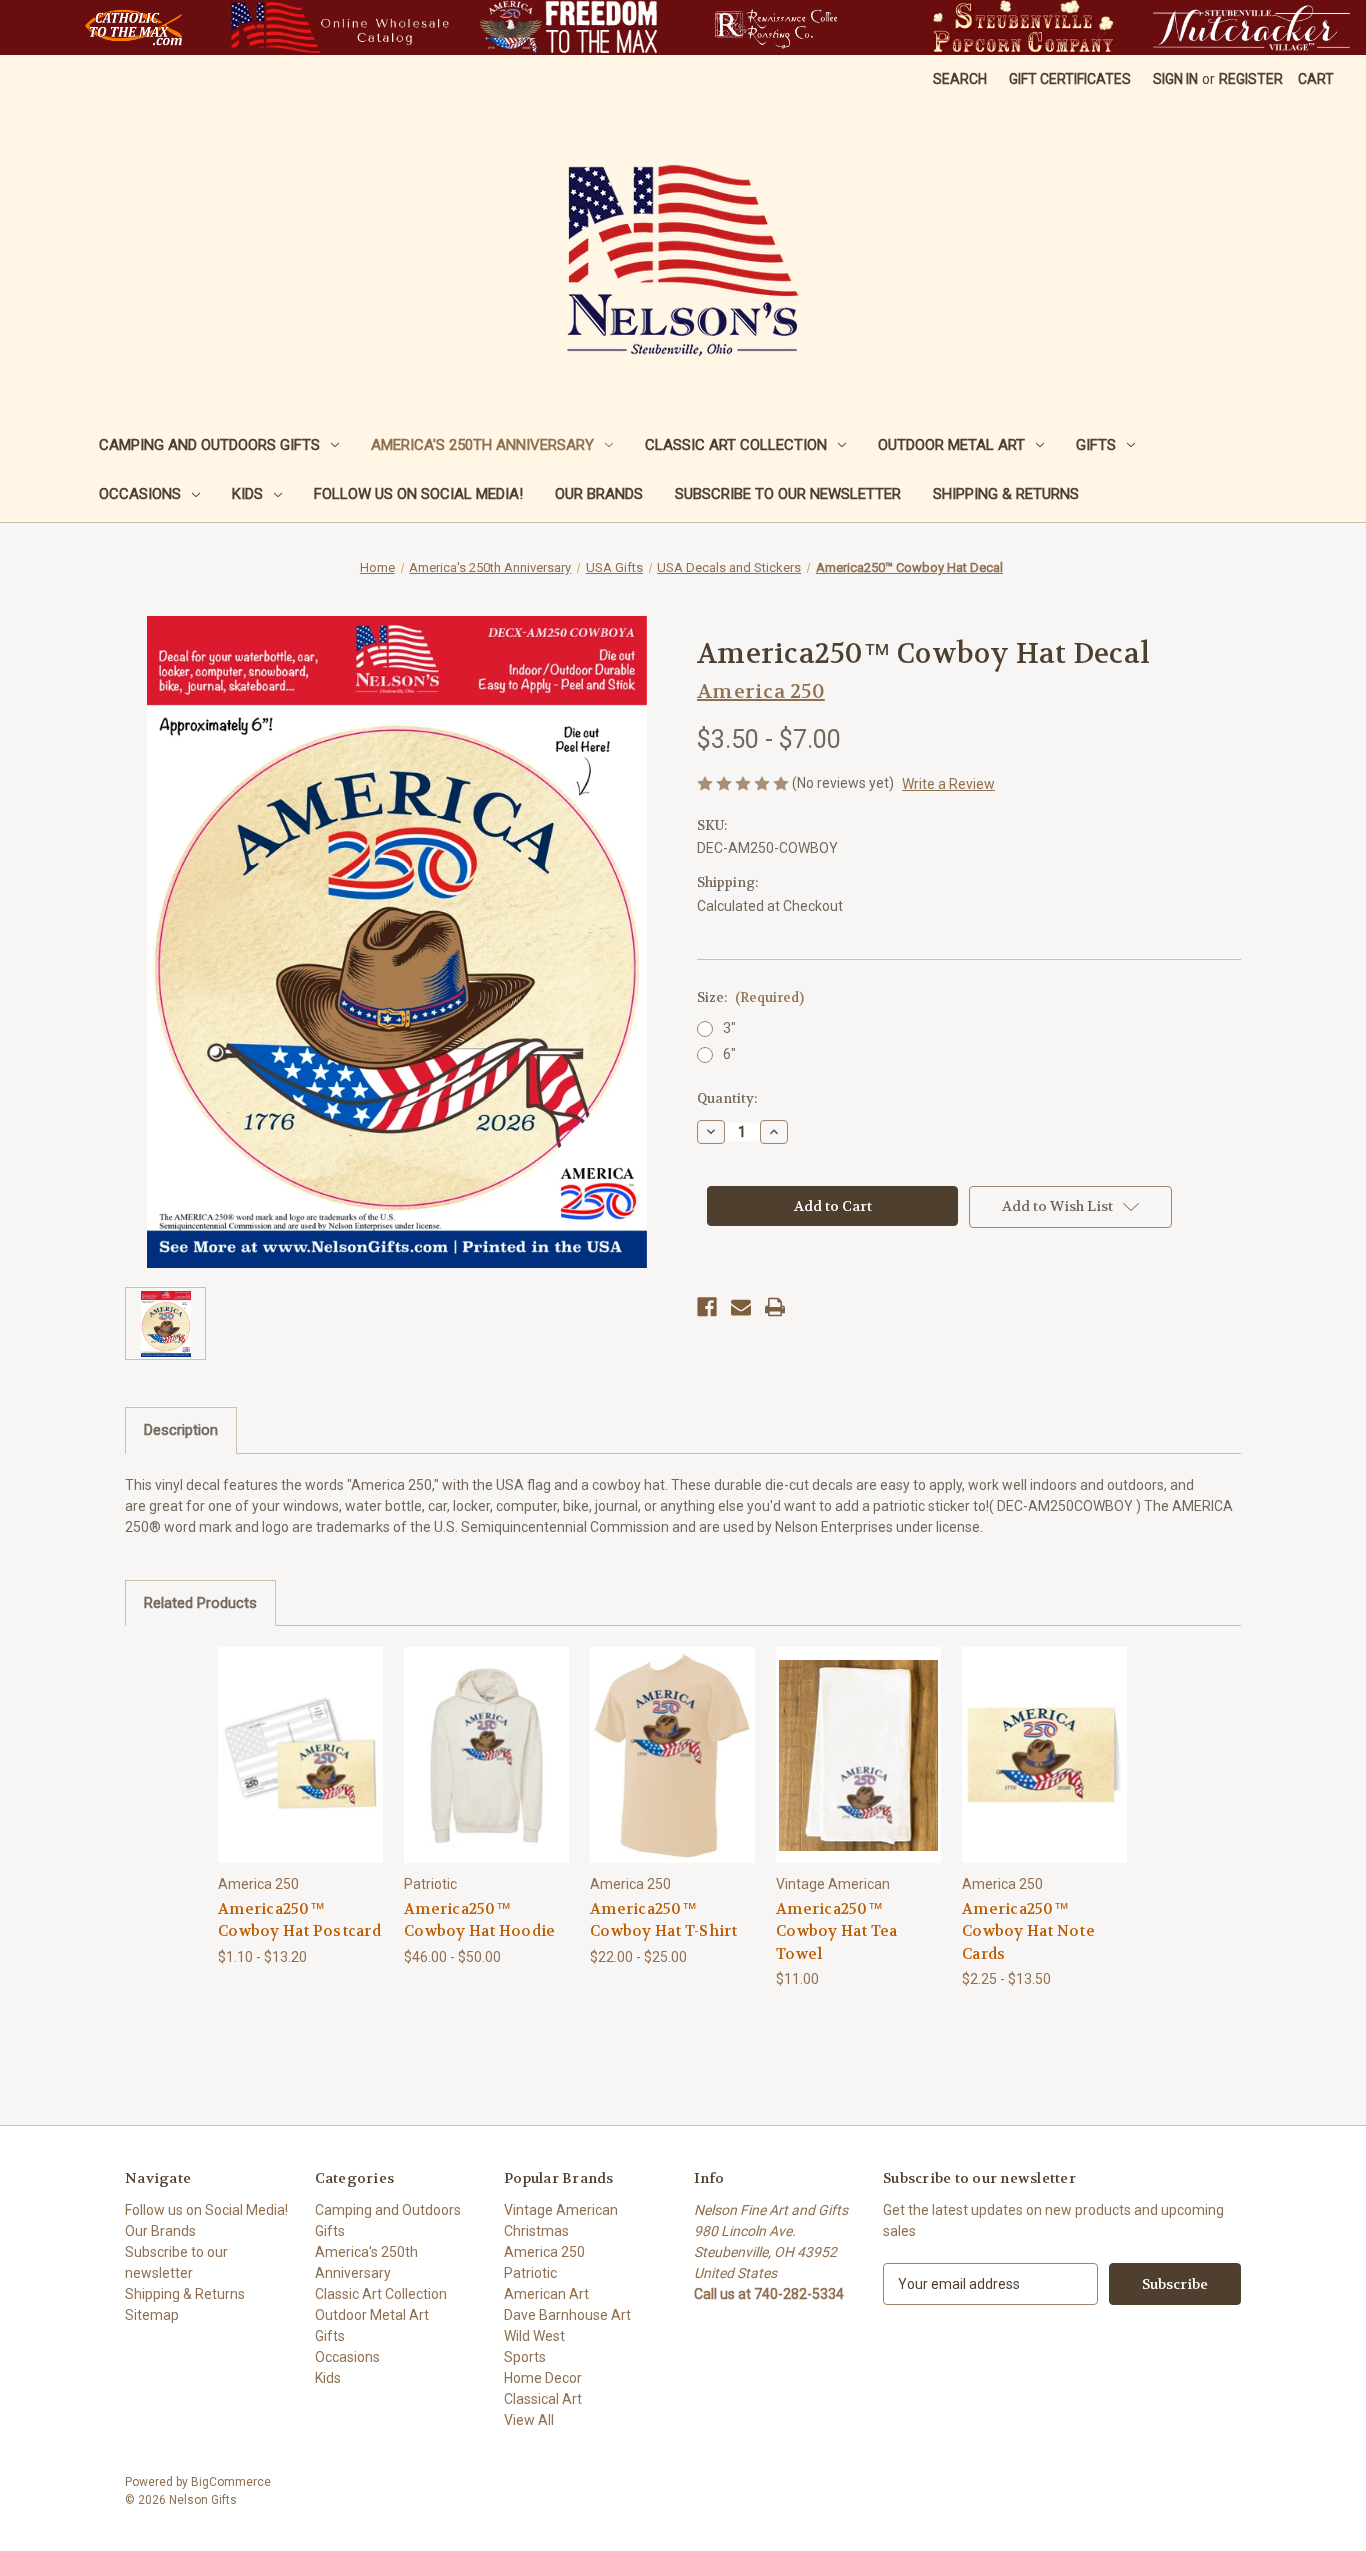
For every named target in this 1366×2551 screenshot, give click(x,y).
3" (729, 1028)
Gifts (1096, 445)
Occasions (140, 494)
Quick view (285, 1737)
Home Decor (543, 2378)
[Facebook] (707, 1307)
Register (1251, 79)
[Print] (775, 1307)
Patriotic (530, 2273)
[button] (133, 27)
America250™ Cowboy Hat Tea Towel (837, 1931)
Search (960, 79)
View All (529, 2420)
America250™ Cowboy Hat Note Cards (1028, 1931)
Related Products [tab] (200, 1603)
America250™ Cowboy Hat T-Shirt (664, 1920)
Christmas (536, 2231)
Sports (525, 2357)
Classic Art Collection (736, 445)
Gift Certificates (1070, 79)
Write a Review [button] (948, 784)
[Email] (741, 1307)
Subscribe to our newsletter (788, 494)
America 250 (544, 2252)
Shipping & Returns (1006, 494)
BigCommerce (231, 2482)
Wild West (534, 2336)
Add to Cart (859, 1772)
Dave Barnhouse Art (567, 2315)
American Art (546, 2294)
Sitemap (152, 2315)
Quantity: (727, 1098)
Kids (247, 494)
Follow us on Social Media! (418, 494)
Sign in (1175, 79)
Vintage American (561, 2210)
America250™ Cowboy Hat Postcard (299, 1920)
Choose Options (301, 1772)
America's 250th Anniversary (482, 445)
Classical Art (543, 2399)
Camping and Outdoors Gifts (209, 445)
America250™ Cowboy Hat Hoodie (479, 1920)
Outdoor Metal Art (951, 445)
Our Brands (599, 494)
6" (729, 1054)
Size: (750, 997)
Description (181, 1430)
